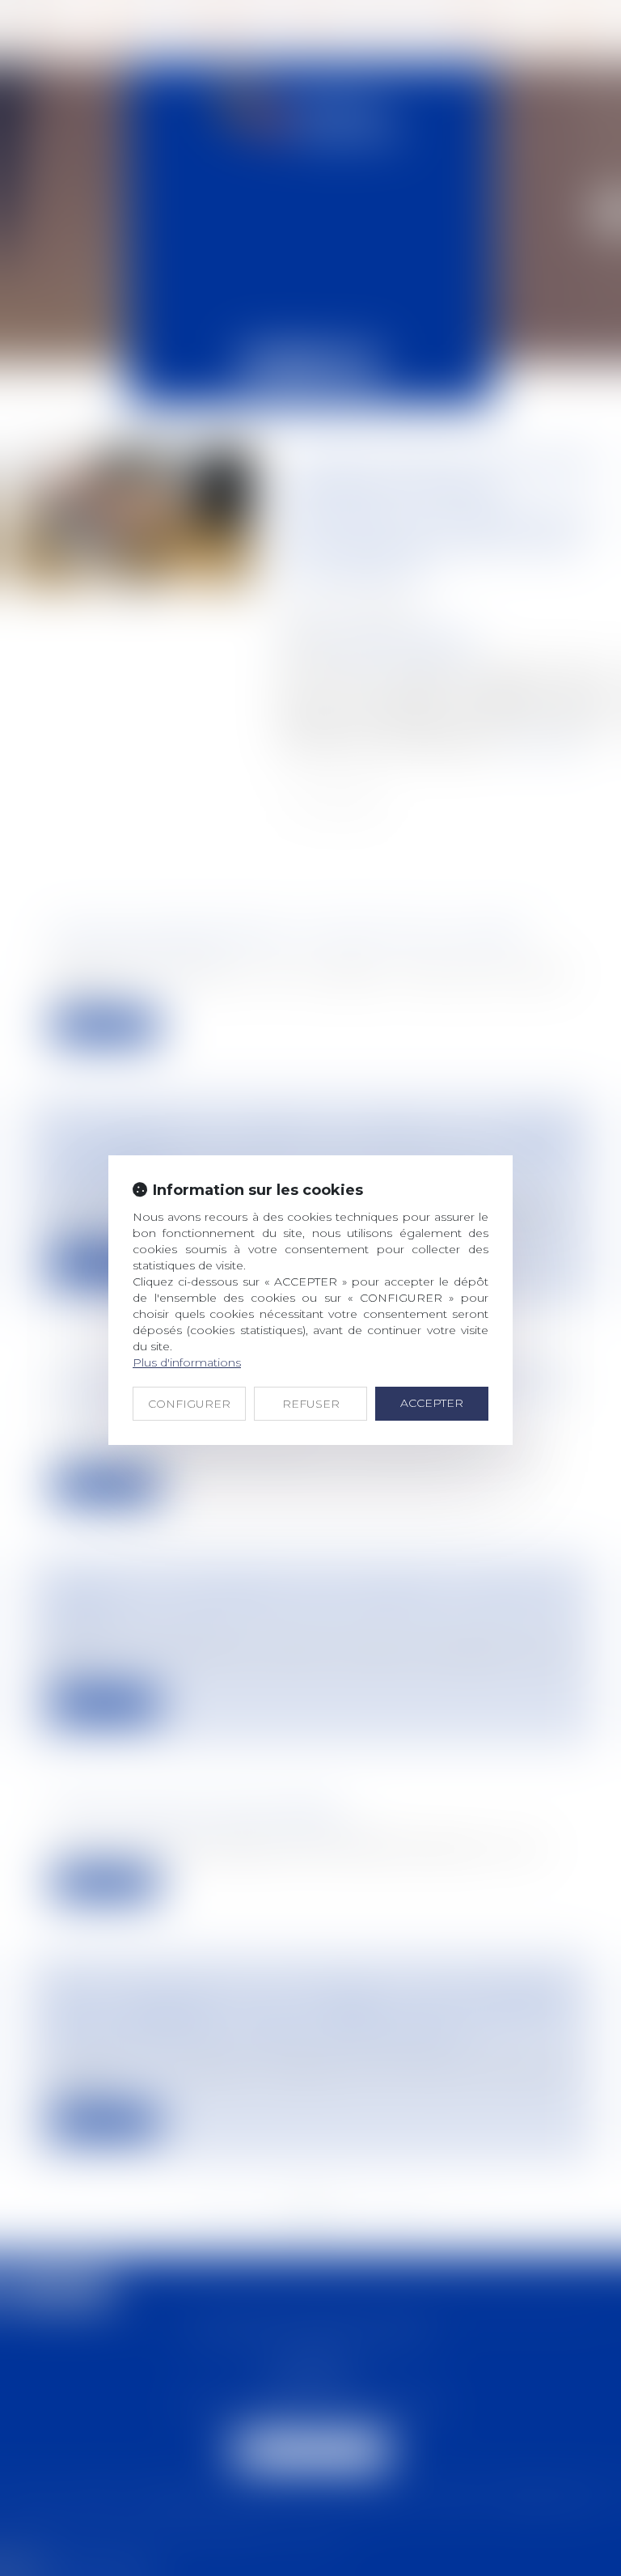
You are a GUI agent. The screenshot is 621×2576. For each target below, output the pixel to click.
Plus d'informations (187, 1362)
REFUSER (311, 1404)
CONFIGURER (189, 1404)
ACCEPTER (432, 1403)
